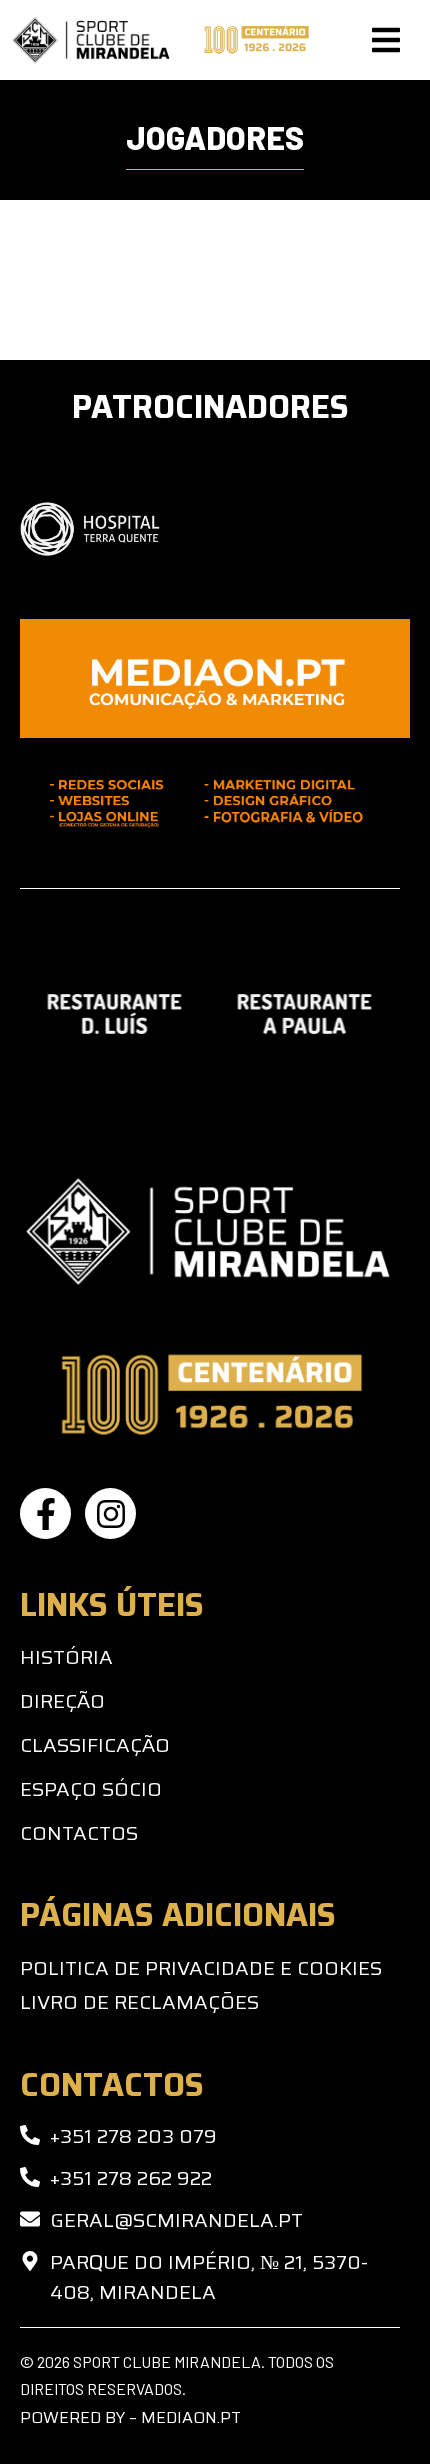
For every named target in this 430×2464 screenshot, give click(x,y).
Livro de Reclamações (139, 2002)
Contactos (79, 1833)
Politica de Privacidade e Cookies (201, 1968)
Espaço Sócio (91, 1789)
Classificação (95, 1745)
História (66, 1657)
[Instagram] (110, 1513)
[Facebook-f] (45, 1513)
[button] (386, 40)
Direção (62, 1701)
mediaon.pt (191, 2417)
